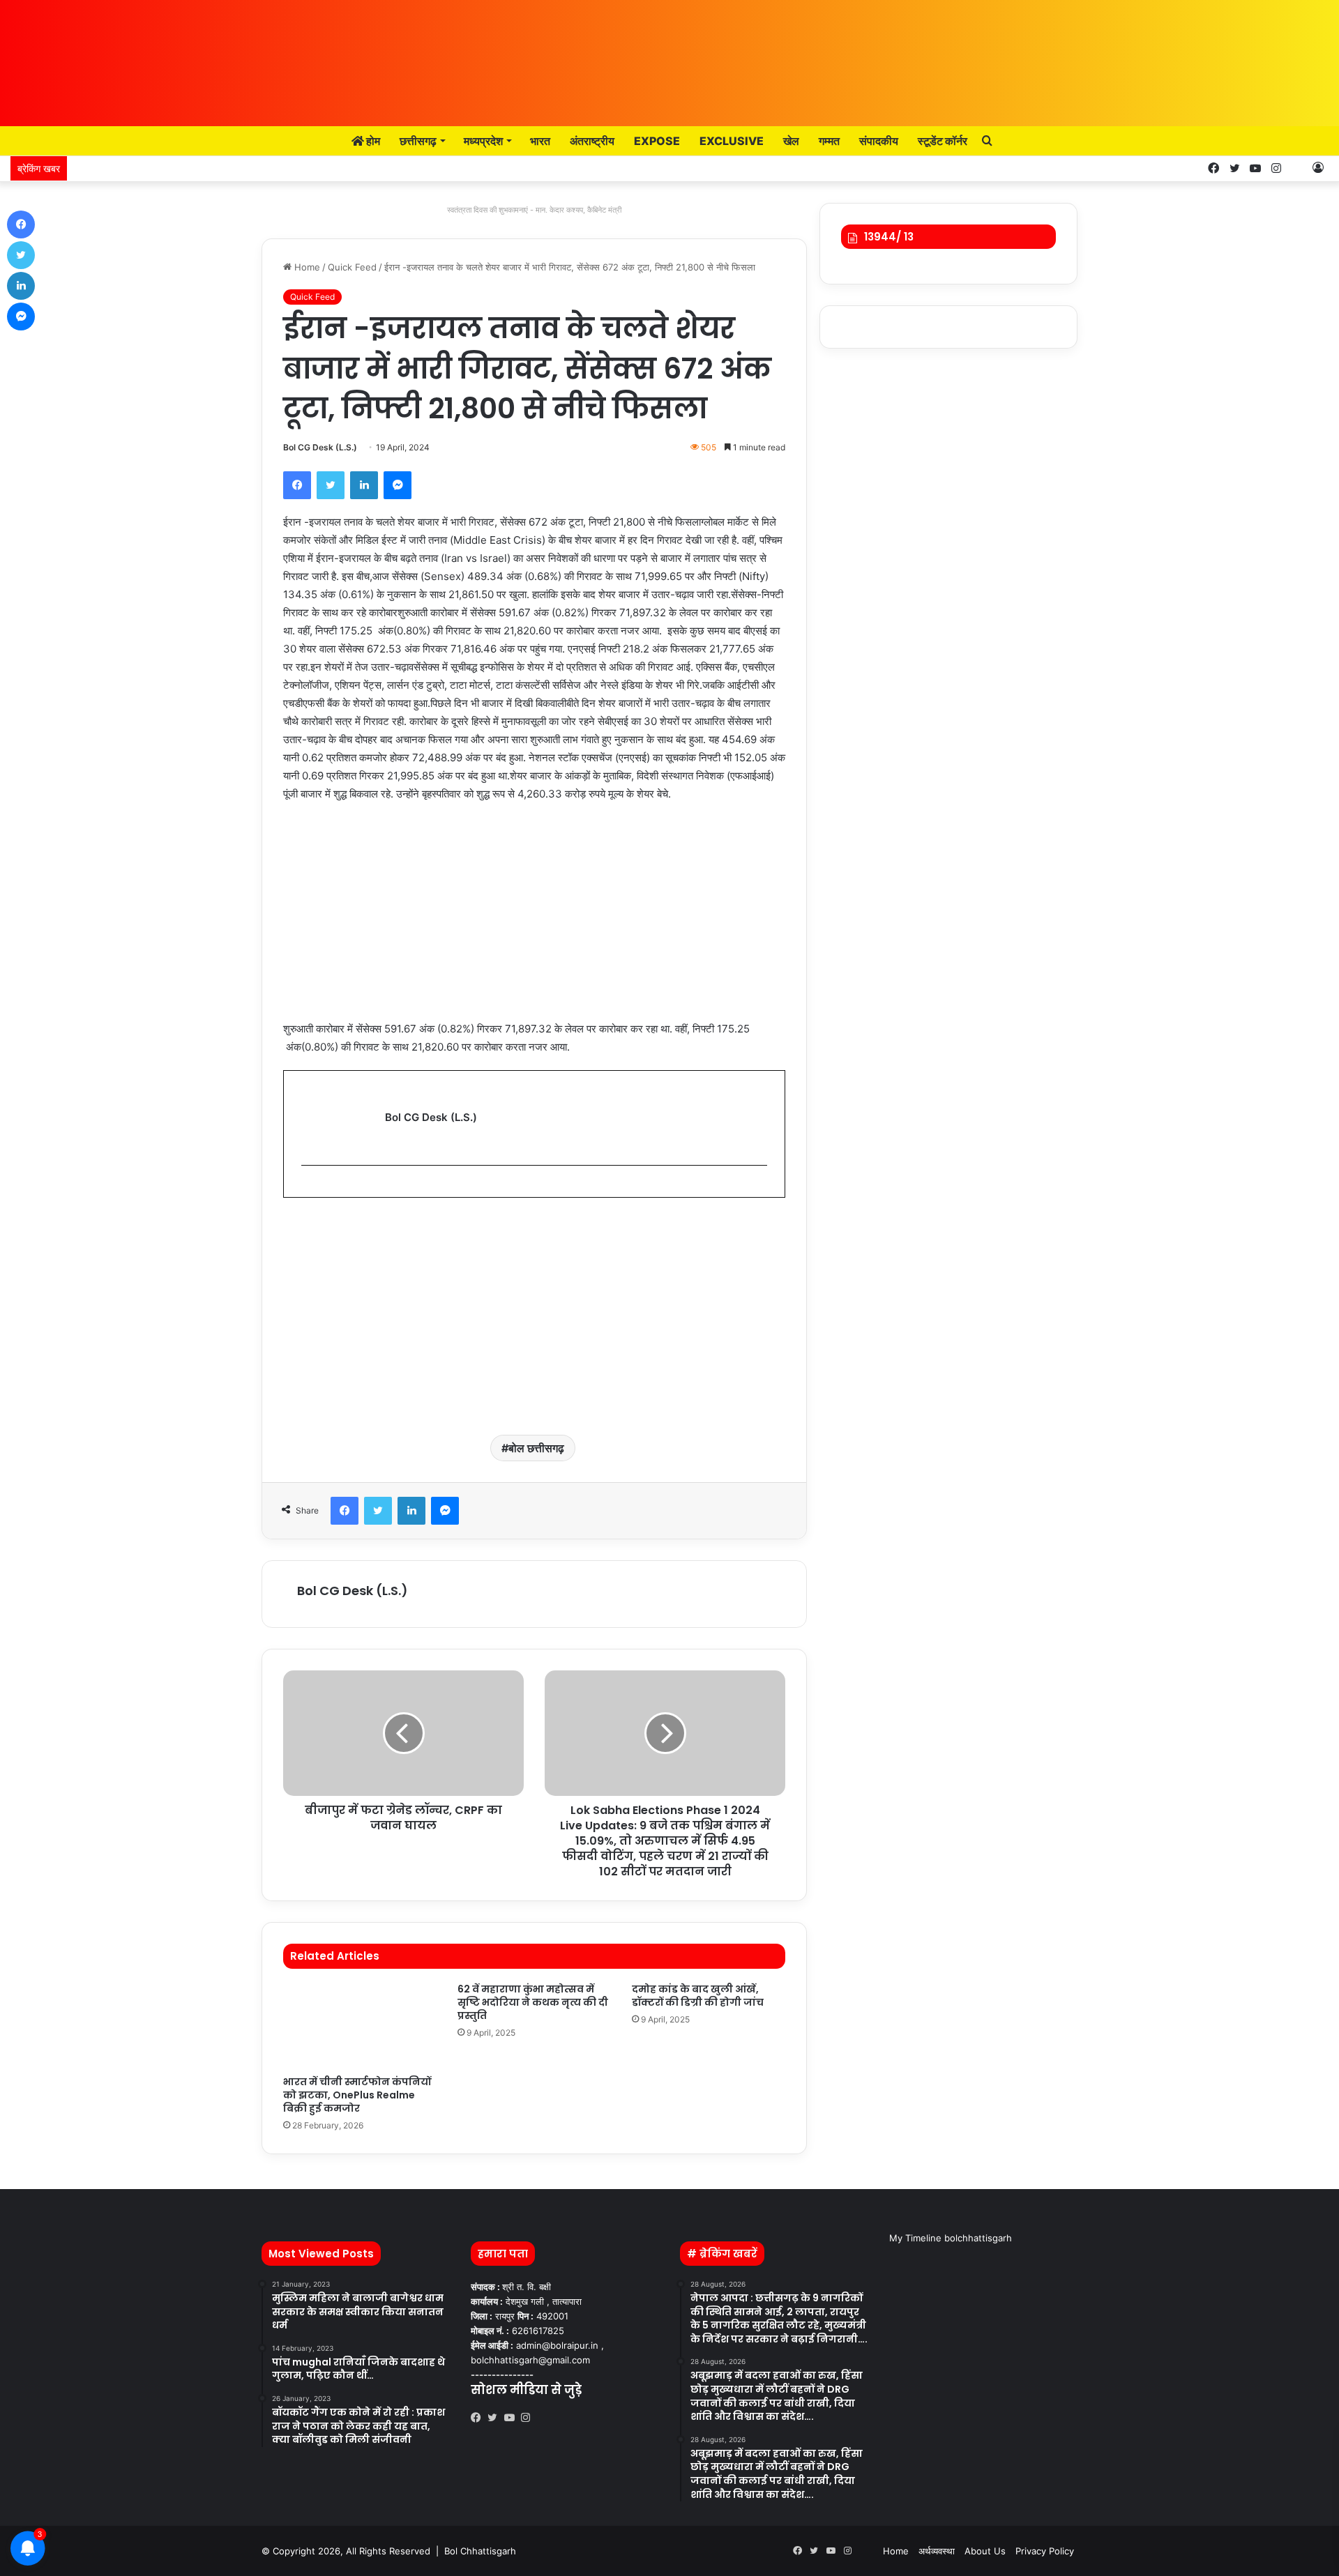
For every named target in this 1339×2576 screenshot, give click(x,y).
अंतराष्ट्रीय (592, 141)
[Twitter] (331, 485)
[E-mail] (309, 1188)
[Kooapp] (1297, 168)
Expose (657, 141)
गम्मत (829, 141)
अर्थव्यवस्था (937, 2551)
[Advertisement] (534, 918)
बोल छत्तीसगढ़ (536, 1448)
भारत (540, 141)
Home (306, 267)
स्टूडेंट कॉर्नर (943, 141)
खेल (791, 141)
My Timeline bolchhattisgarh (951, 2238)
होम (372, 141)
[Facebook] (297, 485)
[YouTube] (513, 2418)
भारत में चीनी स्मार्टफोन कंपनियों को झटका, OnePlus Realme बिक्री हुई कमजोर (357, 2095)
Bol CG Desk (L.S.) (320, 447)
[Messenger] (398, 485)
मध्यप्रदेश (483, 141)
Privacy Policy (1045, 2551)
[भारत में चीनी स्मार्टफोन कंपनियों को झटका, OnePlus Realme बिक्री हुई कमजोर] (360, 2026)
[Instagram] (529, 2418)
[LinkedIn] (364, 485)
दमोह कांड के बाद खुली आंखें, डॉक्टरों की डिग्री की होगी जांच (698, 1996)
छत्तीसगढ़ (418, 141)
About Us (985, 2551)
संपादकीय (879, 141)
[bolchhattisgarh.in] (669, 56)
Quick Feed (352, 267)
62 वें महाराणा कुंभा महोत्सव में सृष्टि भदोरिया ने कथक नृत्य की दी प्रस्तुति (533, 2002)
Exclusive (732, 141)
